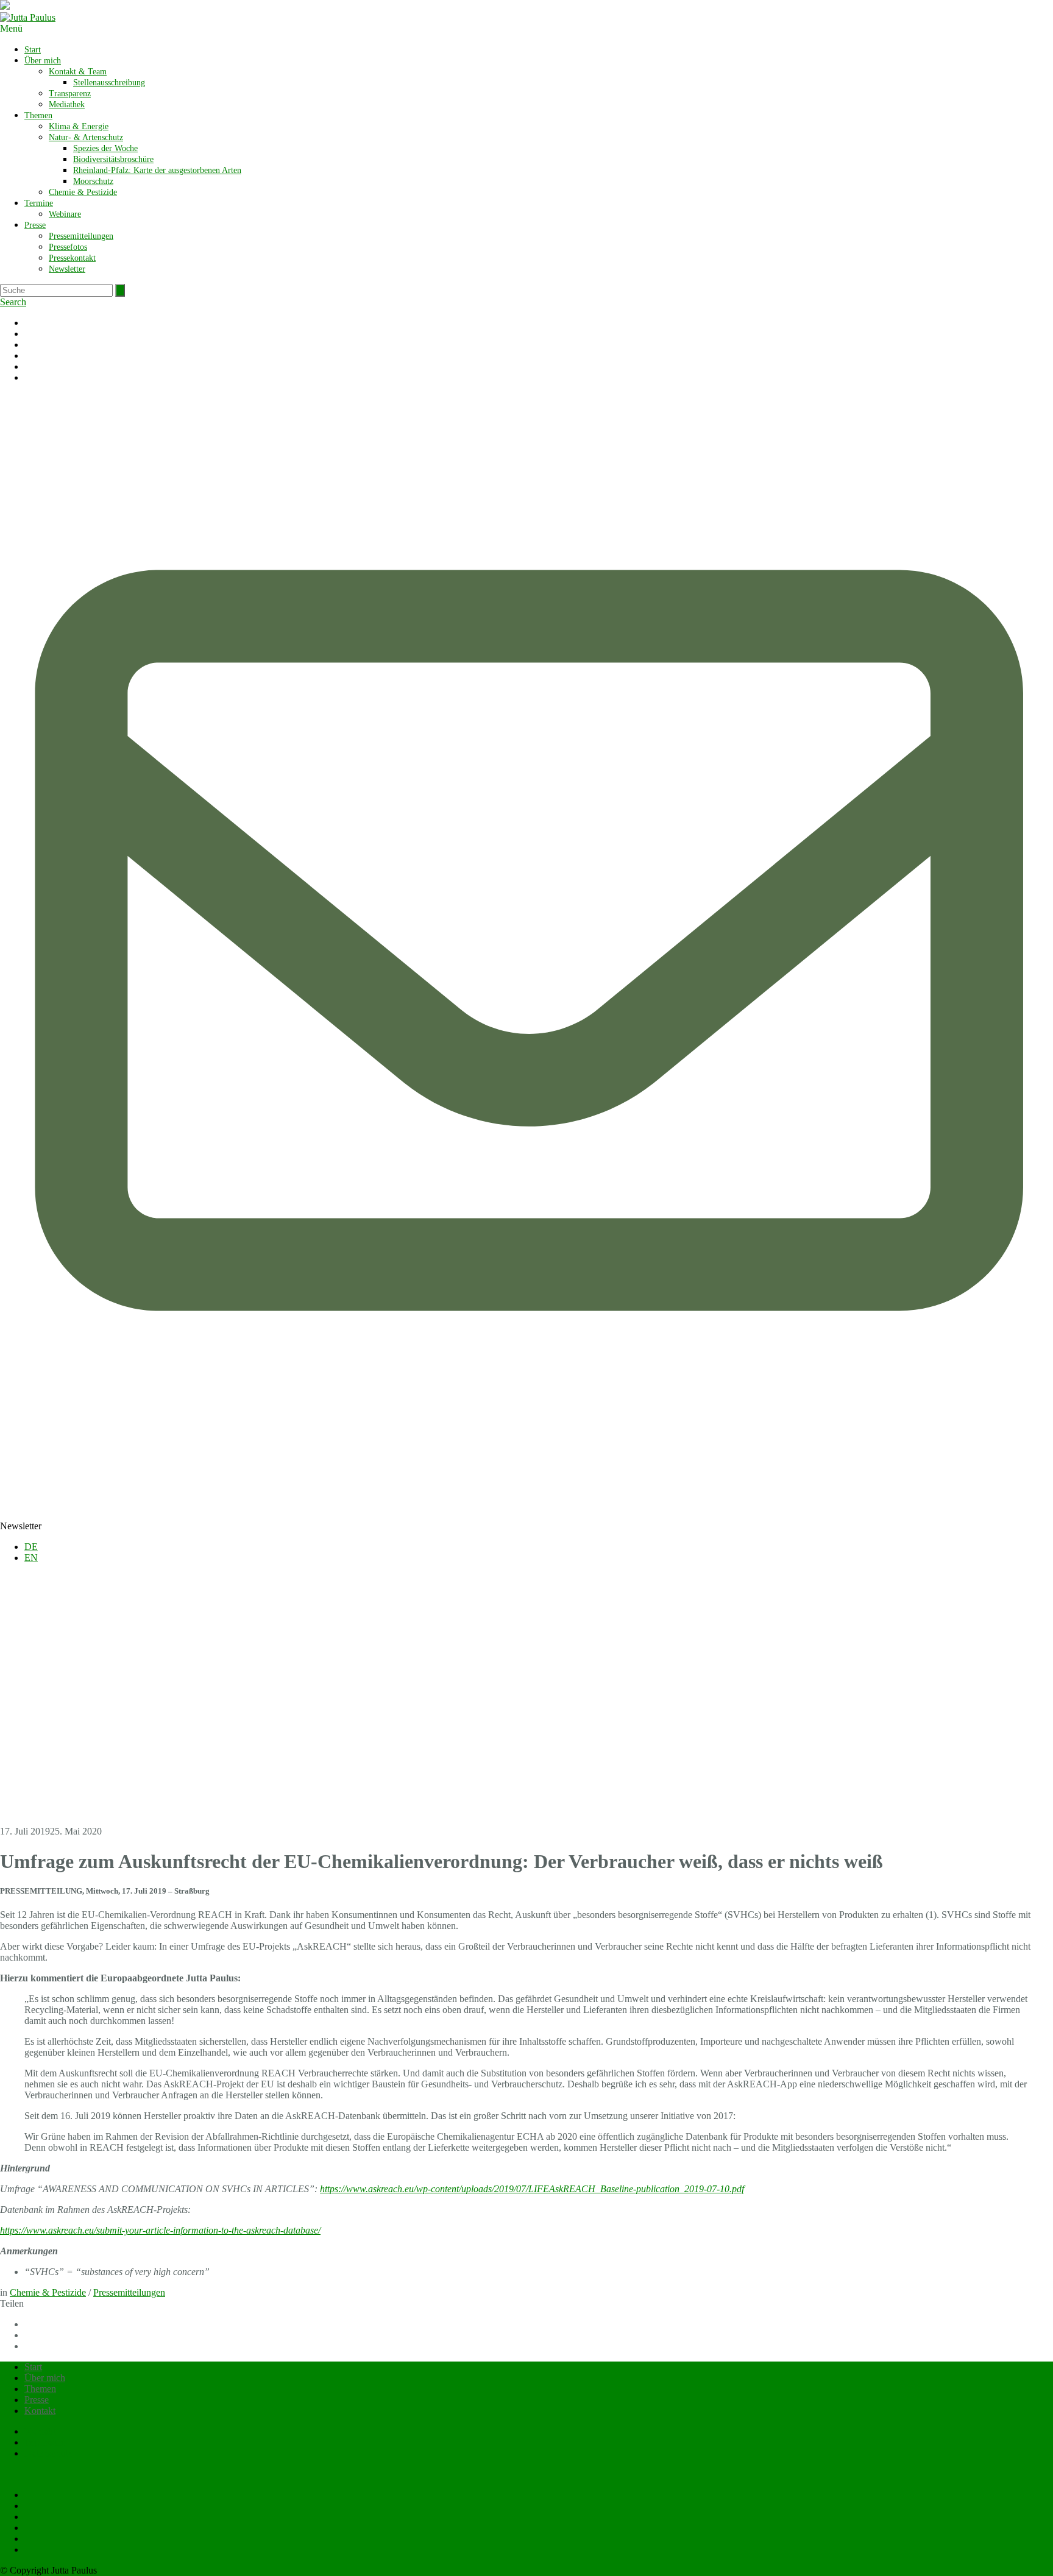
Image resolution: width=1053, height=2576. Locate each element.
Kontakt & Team (78, 72)
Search (13, 302)
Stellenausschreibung (109, 83)
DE (31, 1547)
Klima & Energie (79, 126)
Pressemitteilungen (81, 236)
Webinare (65, 214)
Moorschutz (93, 181)
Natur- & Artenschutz (86, 137)
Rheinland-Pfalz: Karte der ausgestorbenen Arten (157, 170)
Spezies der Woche (105, 148)
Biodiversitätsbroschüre (113, 159)
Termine (39, 203)
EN (31, 1558)
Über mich (43, 61)
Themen (38, 115)
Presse (35, 225)
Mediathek (67, 104)
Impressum (45, 2442)
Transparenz (70, 94)
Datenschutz (48, 2453)
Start (33, 50)
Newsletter (67, 269)
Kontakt (40, 2411)
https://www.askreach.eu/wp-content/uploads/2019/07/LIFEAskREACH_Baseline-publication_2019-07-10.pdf (532, 2189)
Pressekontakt (72, 258)
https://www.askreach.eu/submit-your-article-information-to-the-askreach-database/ (160, 2230)
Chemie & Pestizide (83, 192)
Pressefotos (68, 247)
